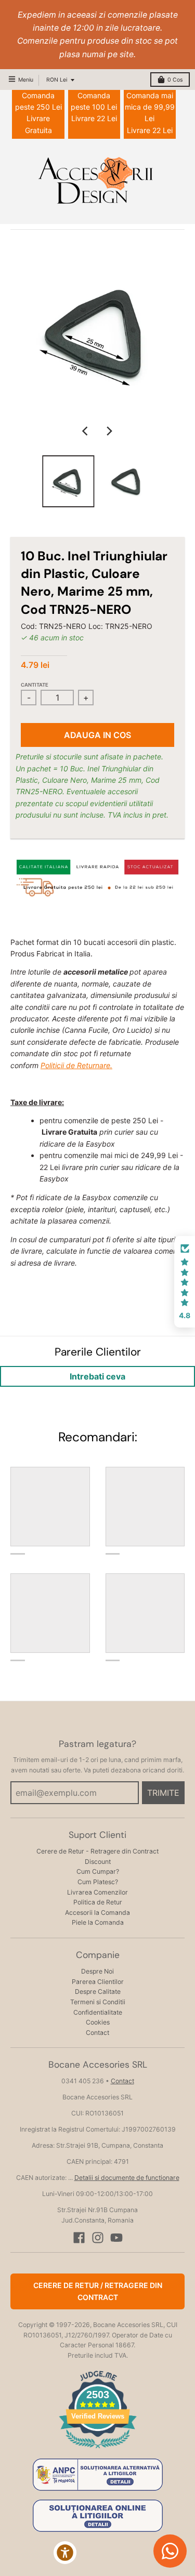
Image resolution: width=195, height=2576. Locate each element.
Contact (97, 2033)
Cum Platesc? (98, 1882)
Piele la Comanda (98, 1922)
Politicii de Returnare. (76, 1065)
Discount (98, 1862)
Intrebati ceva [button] (97, 1376)
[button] (185, 1282)
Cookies (98, 2022)
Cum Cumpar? (98, 1871)
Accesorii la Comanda (97, 1913)
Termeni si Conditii (98, 2002)
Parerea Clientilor (98, 1982)
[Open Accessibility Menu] (65, 2553)
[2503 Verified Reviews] (98, 2450)
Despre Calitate (98, 1992)
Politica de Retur (98, 1902)
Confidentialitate (98, 2012)
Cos (175, 80)
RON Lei (57, 80)
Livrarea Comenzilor (97, 1892)
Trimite (163, 1793)
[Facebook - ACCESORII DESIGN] (79, 2238)
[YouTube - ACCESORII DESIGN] (116, 2238)
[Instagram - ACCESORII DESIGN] (98, 2238)
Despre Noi (97, 1971)
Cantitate (35, 685)
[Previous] (86, 431)
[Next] (109, 431)
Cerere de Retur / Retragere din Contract (98, 2291)
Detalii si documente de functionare (127, 2178)
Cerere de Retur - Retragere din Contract (97, 1851)
